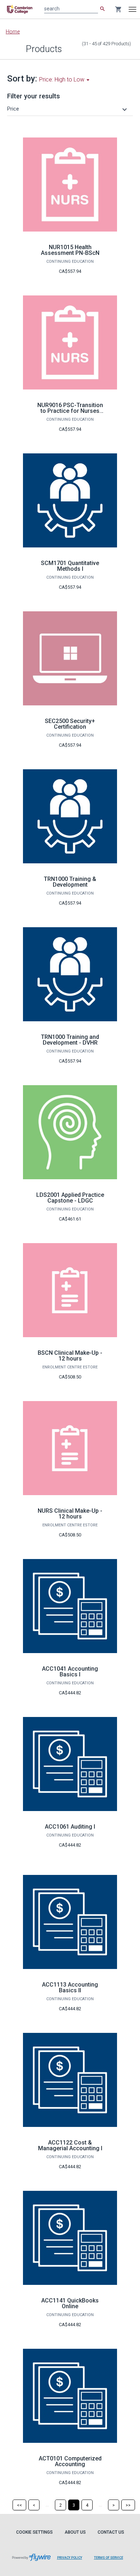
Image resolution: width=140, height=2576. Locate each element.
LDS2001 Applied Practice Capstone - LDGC (70, 1198)
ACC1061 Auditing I (70, 1827)
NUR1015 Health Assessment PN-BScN (70, 250)
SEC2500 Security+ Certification (70, 724)
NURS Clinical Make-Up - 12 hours (70, 1514)
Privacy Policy (70, 2558)
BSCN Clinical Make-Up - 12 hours (70, 1356)
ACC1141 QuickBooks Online (70, 2303)
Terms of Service (109, 2558)
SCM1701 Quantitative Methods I (70, 566)
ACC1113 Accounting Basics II (70, 1987)
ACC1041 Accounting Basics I (70, 1672)
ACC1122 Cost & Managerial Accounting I (70, 2145)
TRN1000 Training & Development (70, 882)
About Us (75, 2532)
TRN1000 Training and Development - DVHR (70, 1040)
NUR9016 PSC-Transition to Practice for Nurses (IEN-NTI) (70, 411)
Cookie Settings (34, 2532)
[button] (68, 109)
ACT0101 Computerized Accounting (70, 2461)
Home (13, 32)
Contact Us (111, 2532)
